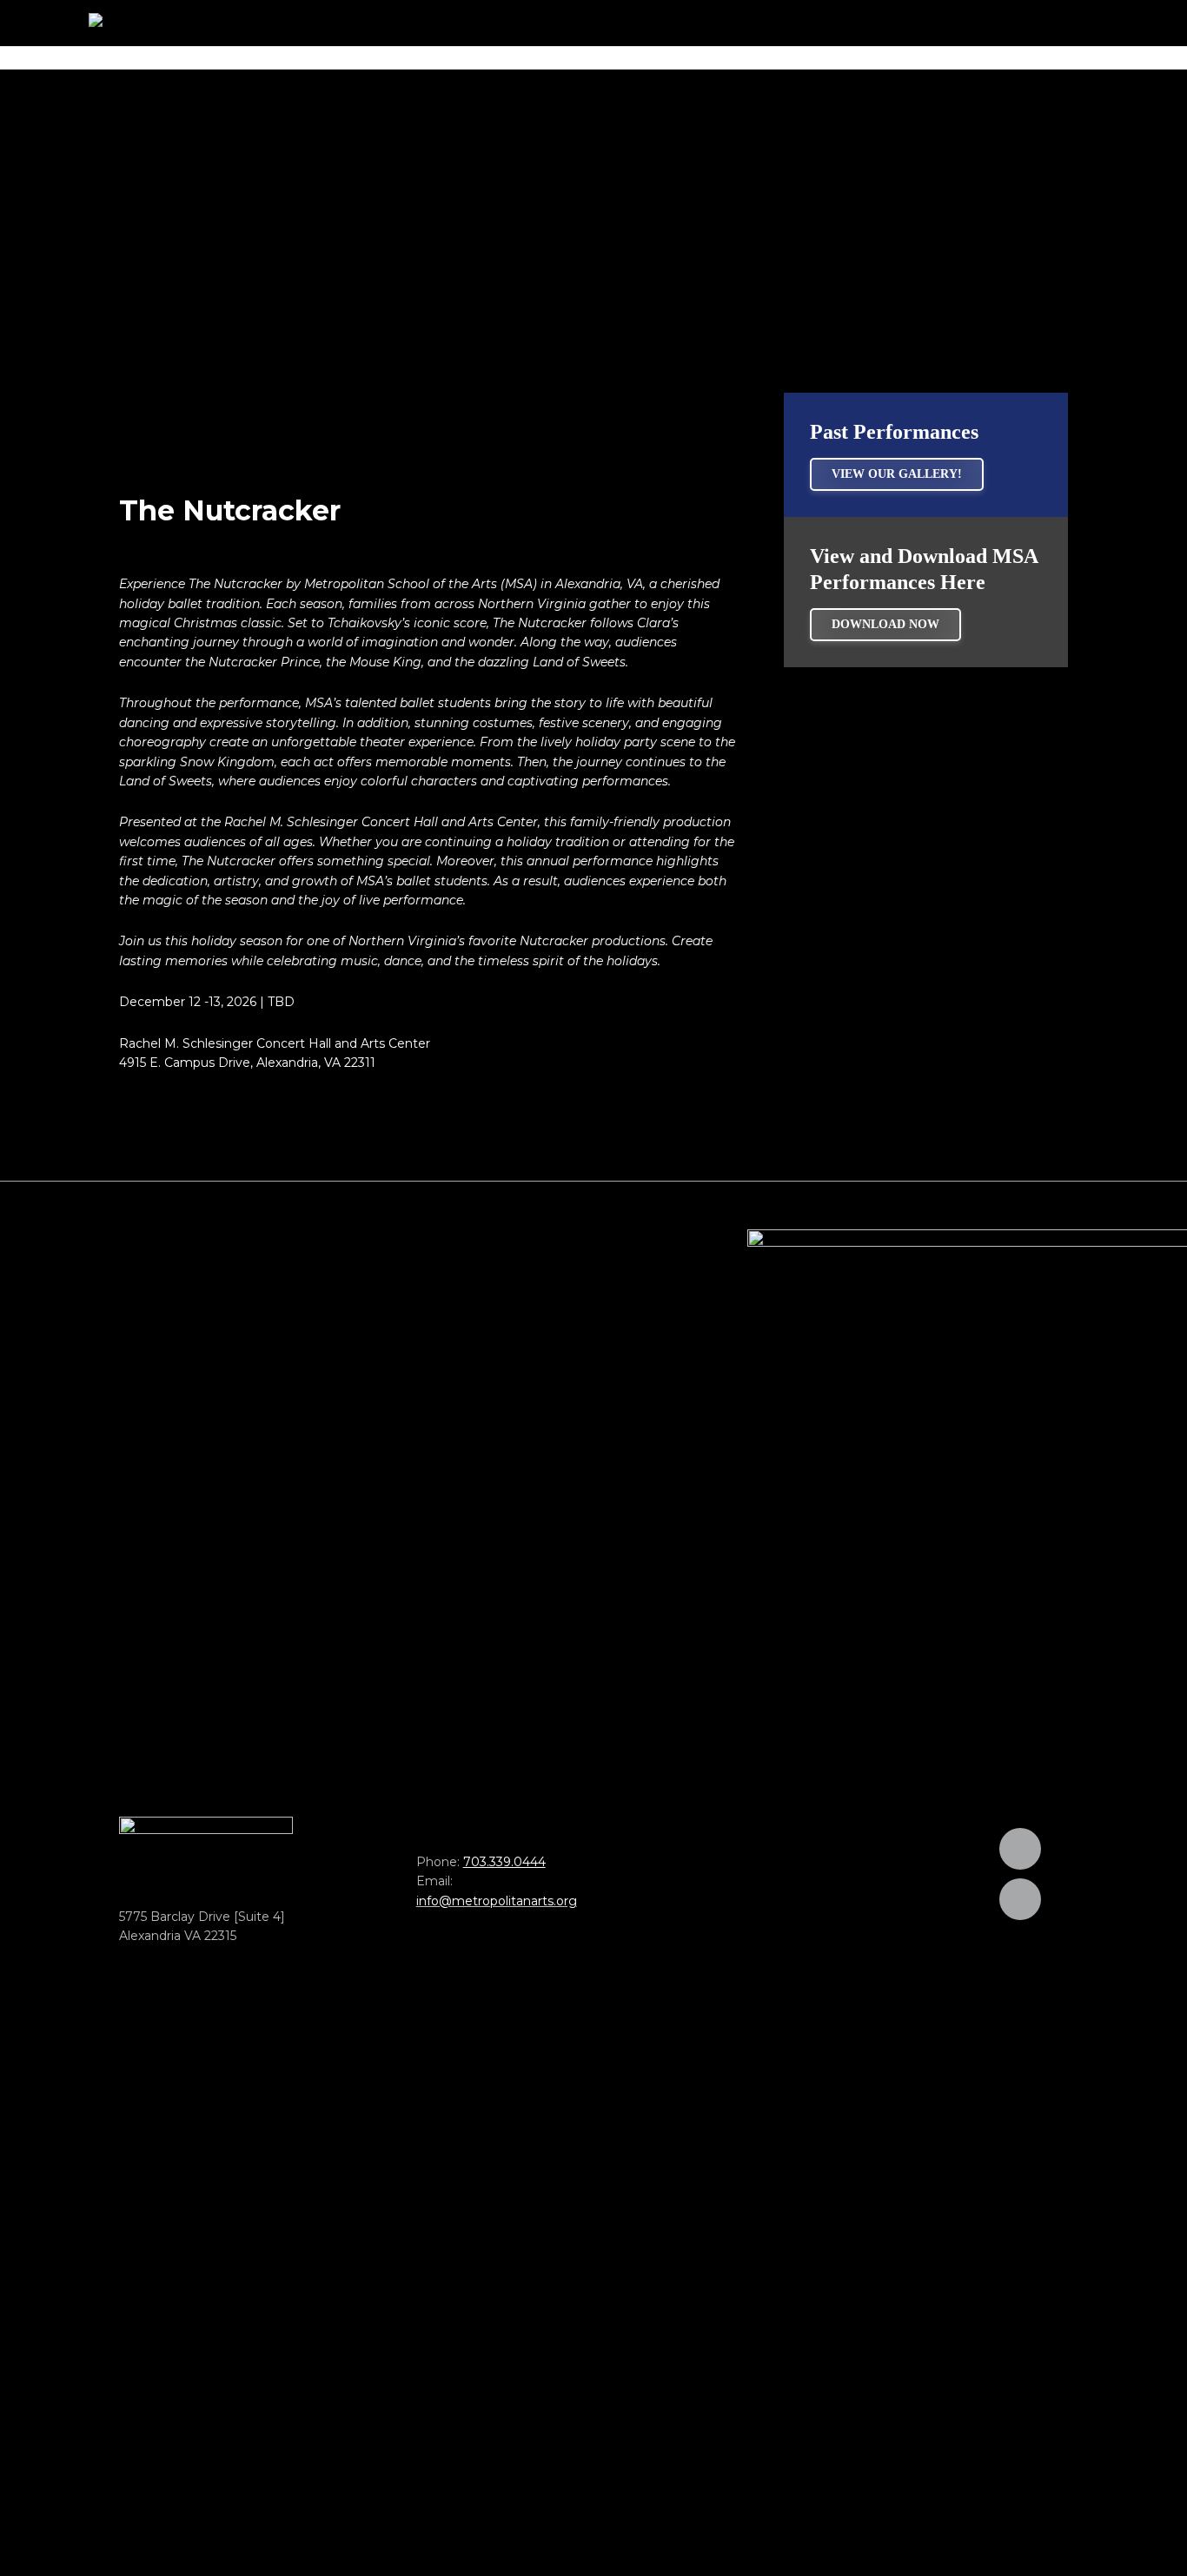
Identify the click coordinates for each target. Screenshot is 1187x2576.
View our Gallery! (897, 474)
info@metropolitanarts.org (497, 1901)
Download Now (885, 624)
